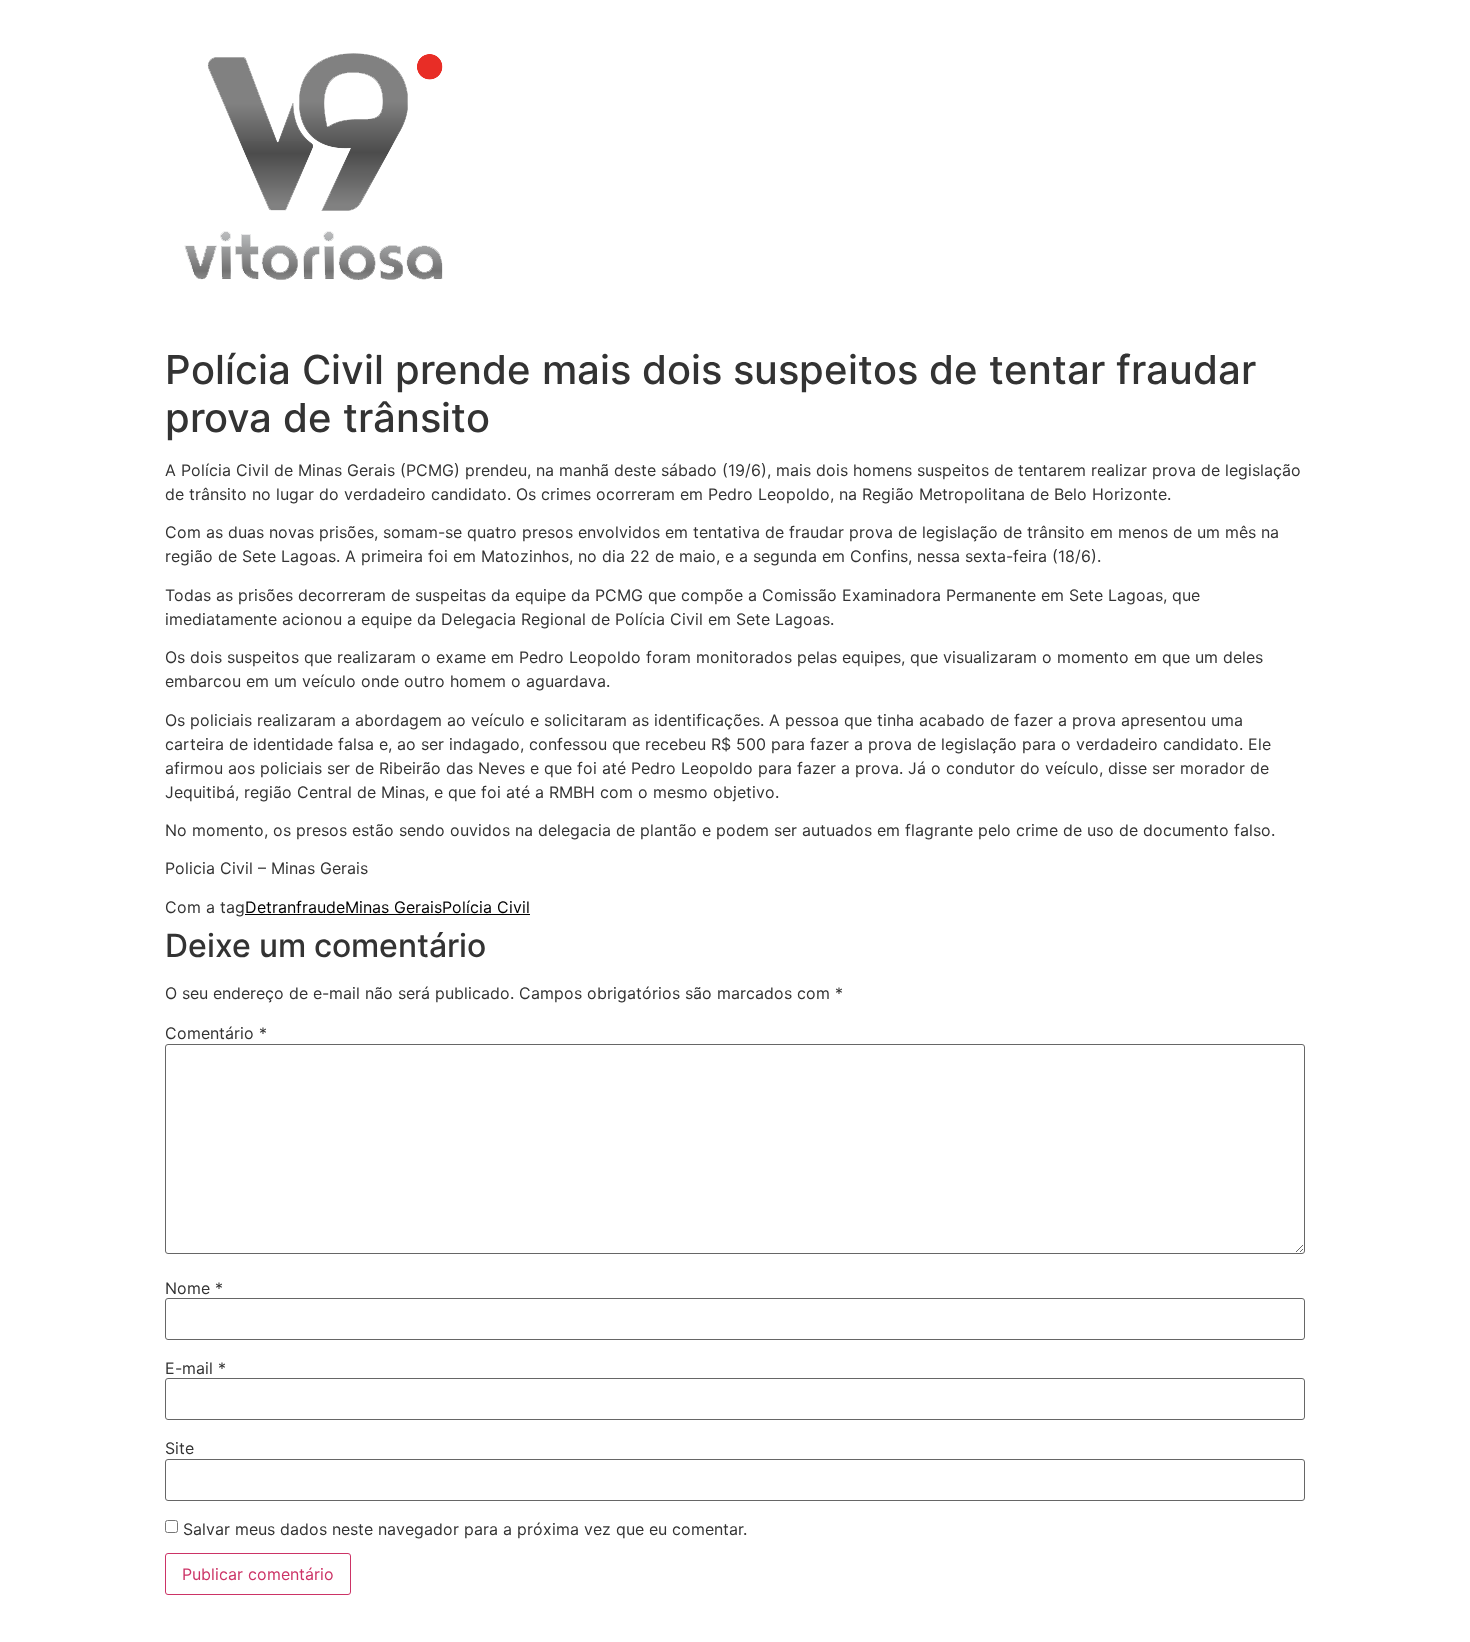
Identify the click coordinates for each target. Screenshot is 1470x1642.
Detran (270, 907)
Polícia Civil (486, 907)
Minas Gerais (393, 907)
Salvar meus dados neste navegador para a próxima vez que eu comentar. (465, 1529)
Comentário (216, 1033)
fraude (320, 907)
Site (179, 1448)
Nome (194, 1288)
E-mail (195, 1368)
